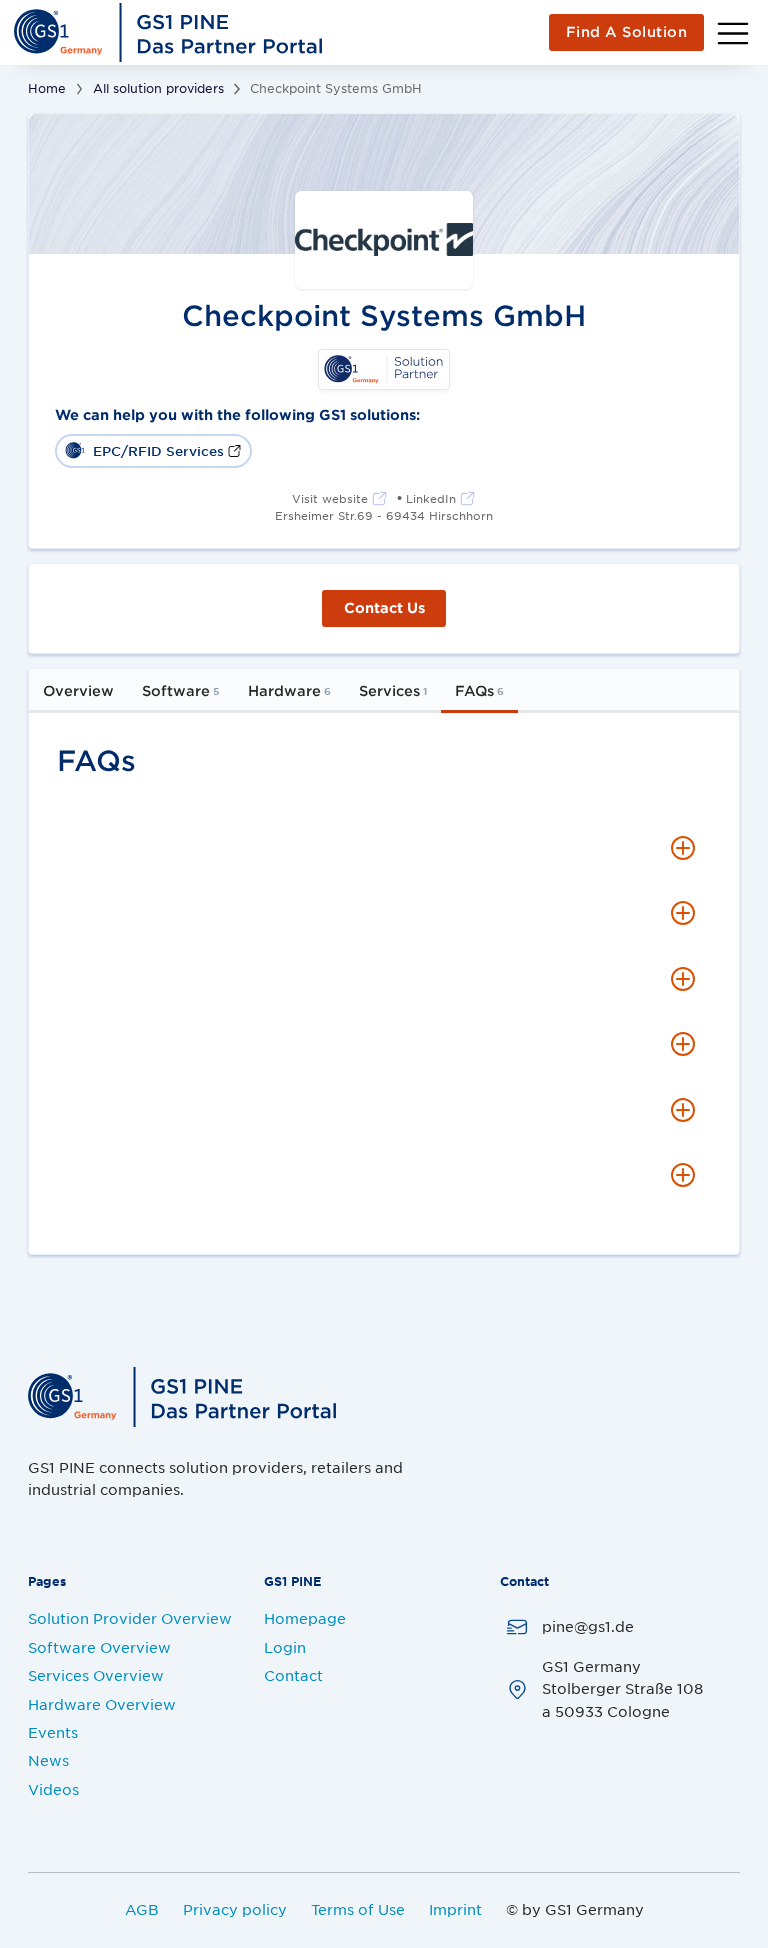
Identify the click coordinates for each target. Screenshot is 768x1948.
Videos (53, 1789)
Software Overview (99, 1647)
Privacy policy (235, 1909)
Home (47, 88)
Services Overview (96, 1675)
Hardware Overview (102, 1704)
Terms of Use (358, 1909)
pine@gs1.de (588, 1626)
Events (53, 1732)
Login (285, 1647)
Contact (293, 1675)
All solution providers (158, 88)
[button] (384, 848)
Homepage (305, 1618)
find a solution (627, 31)
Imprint (455, 1909)
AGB (142, 1909)
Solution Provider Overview (130, 1618)
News (48, 1760)
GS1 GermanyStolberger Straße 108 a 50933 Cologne (622, 1688)
